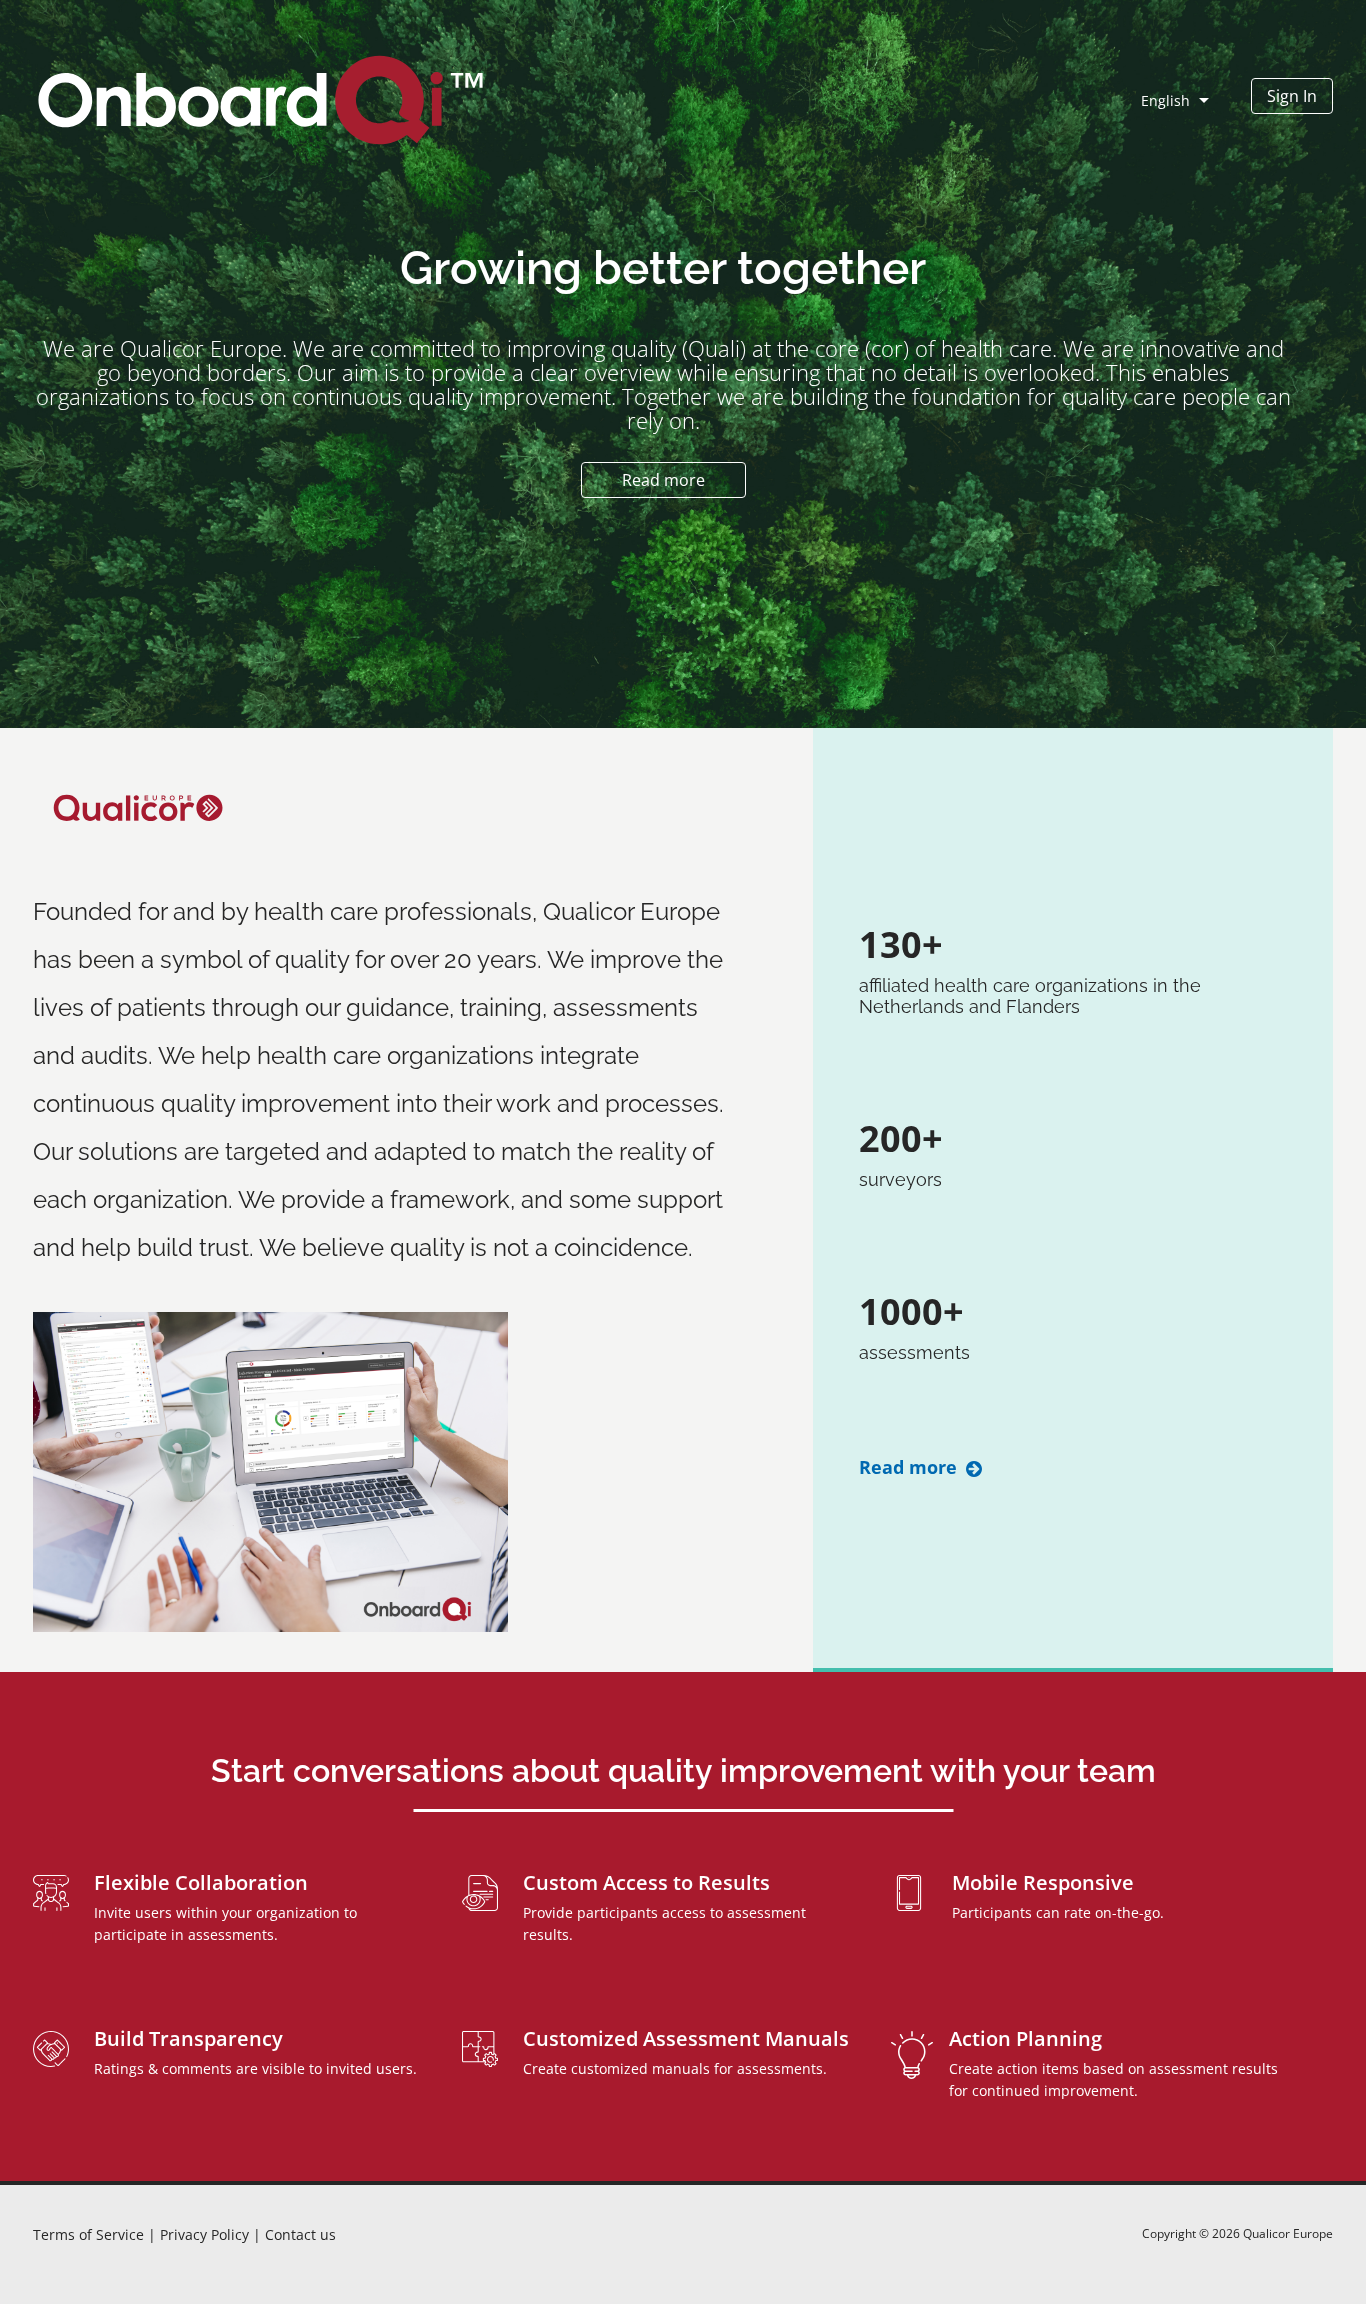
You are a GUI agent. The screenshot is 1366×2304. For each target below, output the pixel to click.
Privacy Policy (206, 2234)
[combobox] (1191, 100)
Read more (910, 1467)
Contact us (300, 2234)
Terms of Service (90, 2234)
